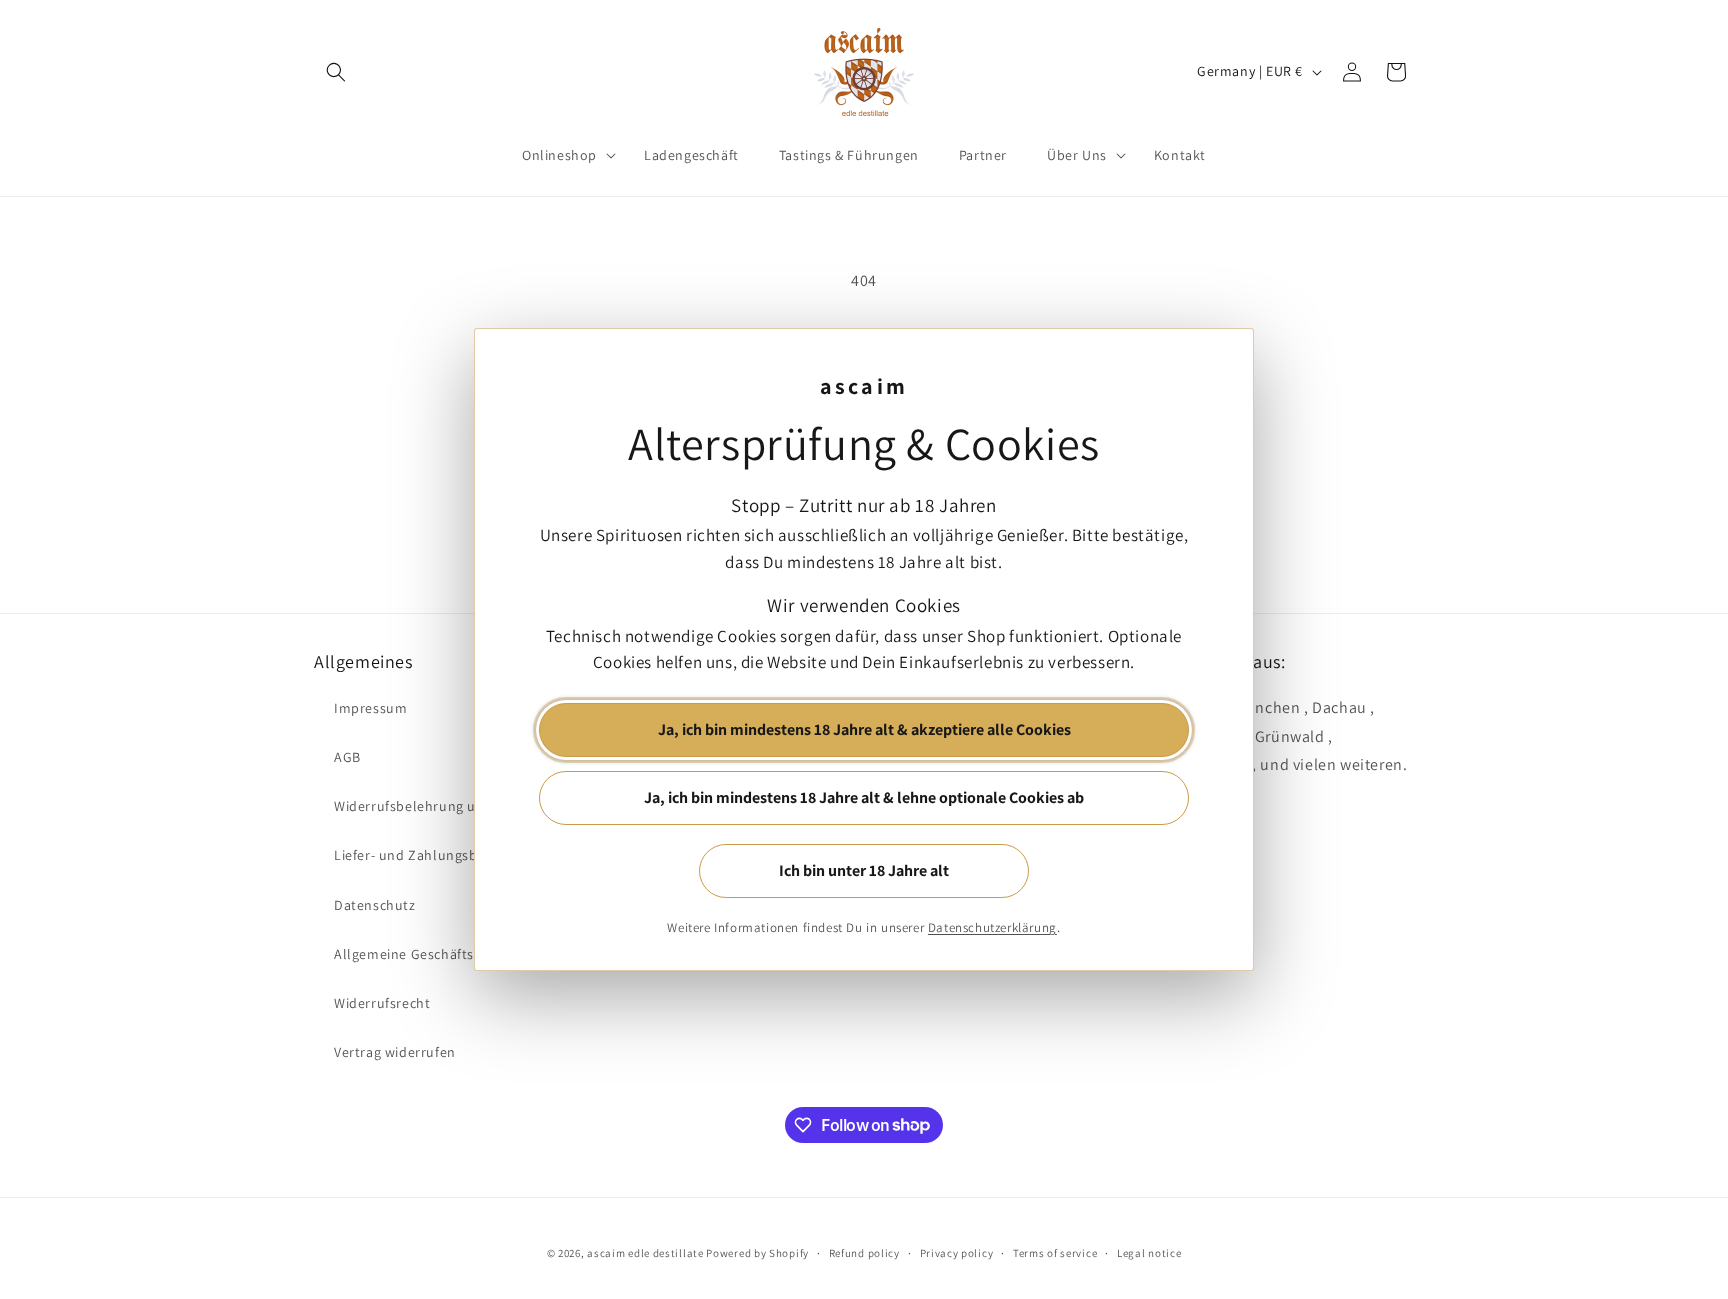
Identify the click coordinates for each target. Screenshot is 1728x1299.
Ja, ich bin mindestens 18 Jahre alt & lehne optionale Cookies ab (864, 797)
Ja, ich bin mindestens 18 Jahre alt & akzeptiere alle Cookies (864, 729)
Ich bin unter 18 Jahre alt (864, 870)
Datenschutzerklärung (992, 927)
